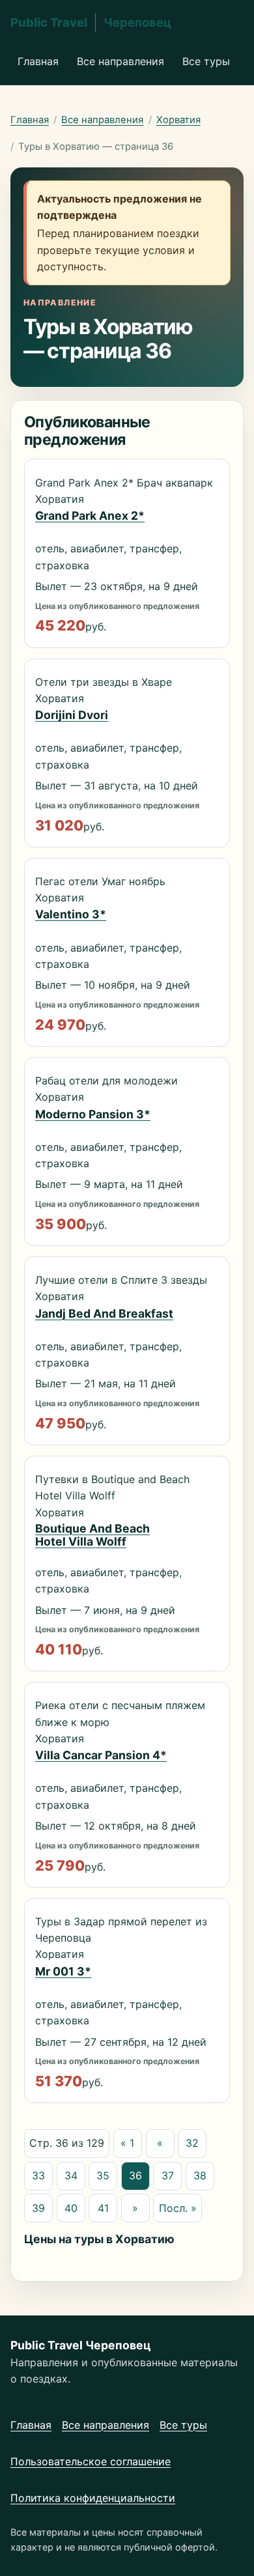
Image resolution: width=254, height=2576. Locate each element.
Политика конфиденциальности (93, 2498)
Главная (38, 61)
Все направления (120, 61)
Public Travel (91, 22)
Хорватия (178, 120)
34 (71, 2175)
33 (38, 2175)
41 (103, 2208)
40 (71, 2208)
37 (168, 2175)
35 (103, 2175)
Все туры (206, 61)
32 (192, 2143)
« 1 (127, 2143)
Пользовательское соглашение (91, 2461)
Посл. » (178, 2208)
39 (38, 2208)
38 (200, 2175)
